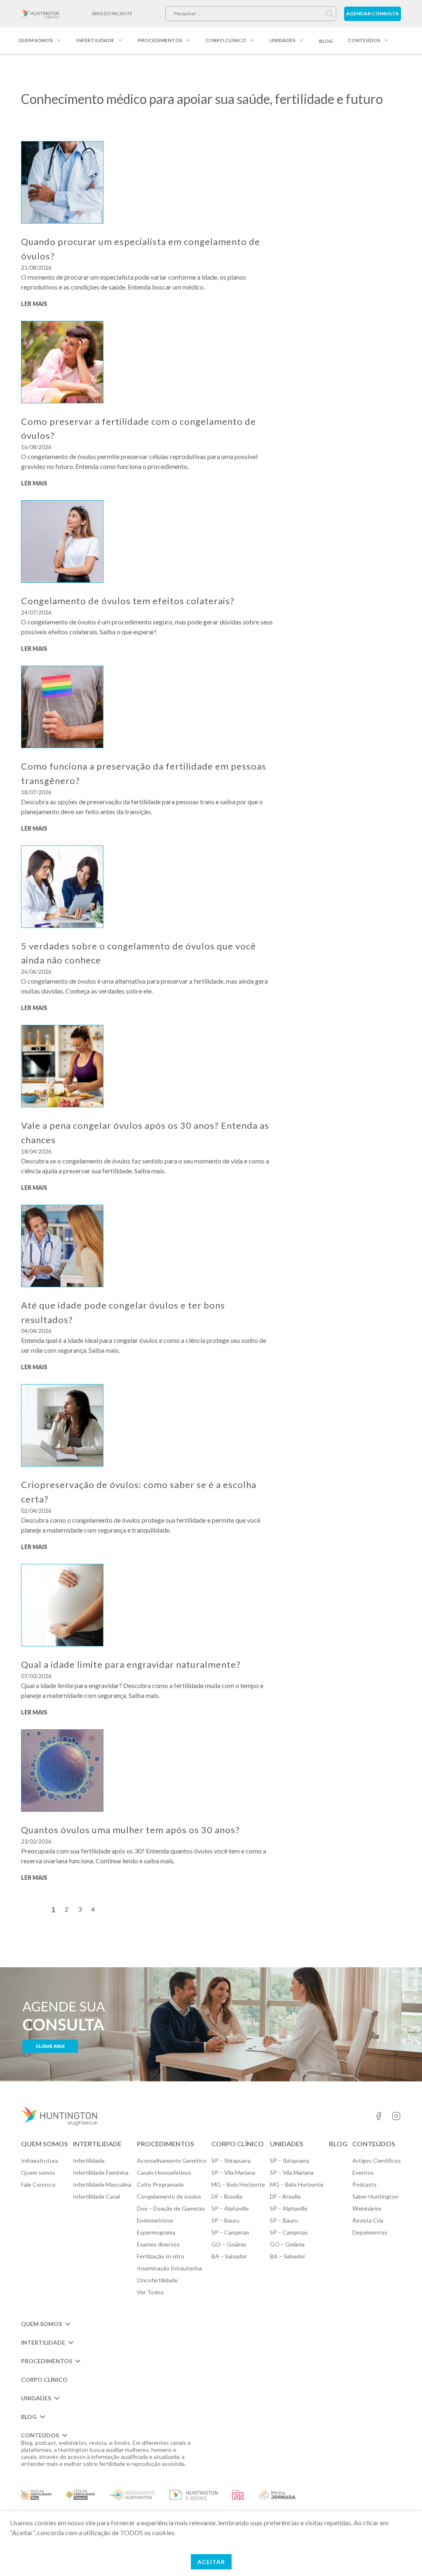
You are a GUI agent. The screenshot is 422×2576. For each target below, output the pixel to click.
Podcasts (365, 2184)
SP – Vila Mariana (233, 2172)
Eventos (363, 2172)
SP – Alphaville (230, 2208)
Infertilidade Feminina (101, 2172)
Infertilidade (95, 40)
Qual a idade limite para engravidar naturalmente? (131, 1664)
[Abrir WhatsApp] (401, 2555)
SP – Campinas (230, 2232)
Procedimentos (160, 40)
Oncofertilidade (157, 2280)
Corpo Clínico (226, 40)
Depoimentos (370, 2232)
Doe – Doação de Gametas (171, 2208)
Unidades (283, 40)
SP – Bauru (225, 2220)
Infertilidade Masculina (102, 2184)
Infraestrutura (40, 2160)
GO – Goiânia (229, 2244)
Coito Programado (160, 2184)
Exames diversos (158, 2244)
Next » (117, 1910)
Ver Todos (150, 2292)
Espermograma (156, 2232)
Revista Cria (368, 2220)
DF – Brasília (227, 2196)
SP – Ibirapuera (231, 2160)
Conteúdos (364, 40)
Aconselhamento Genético (172, 2160)
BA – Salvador (229, 2256)
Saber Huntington (375, 2196)
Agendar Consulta (373, 13)
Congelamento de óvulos (169, 2196)
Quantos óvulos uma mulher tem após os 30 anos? (130, 1830)
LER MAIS (34, 304)
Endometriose (155, 2220)
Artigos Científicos (377, 2160)
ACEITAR (211, 2562)
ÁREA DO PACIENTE (112, 13)
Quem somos (35, 40)
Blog (326, 41)
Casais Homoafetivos (164, 2172)
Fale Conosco (38, 2184)
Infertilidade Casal (96, 2196)
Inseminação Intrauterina (169, 2268)
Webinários (367, 2208)
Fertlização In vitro (161, 2256)
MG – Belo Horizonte (238, 2184)
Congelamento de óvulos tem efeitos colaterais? (129, 601)
